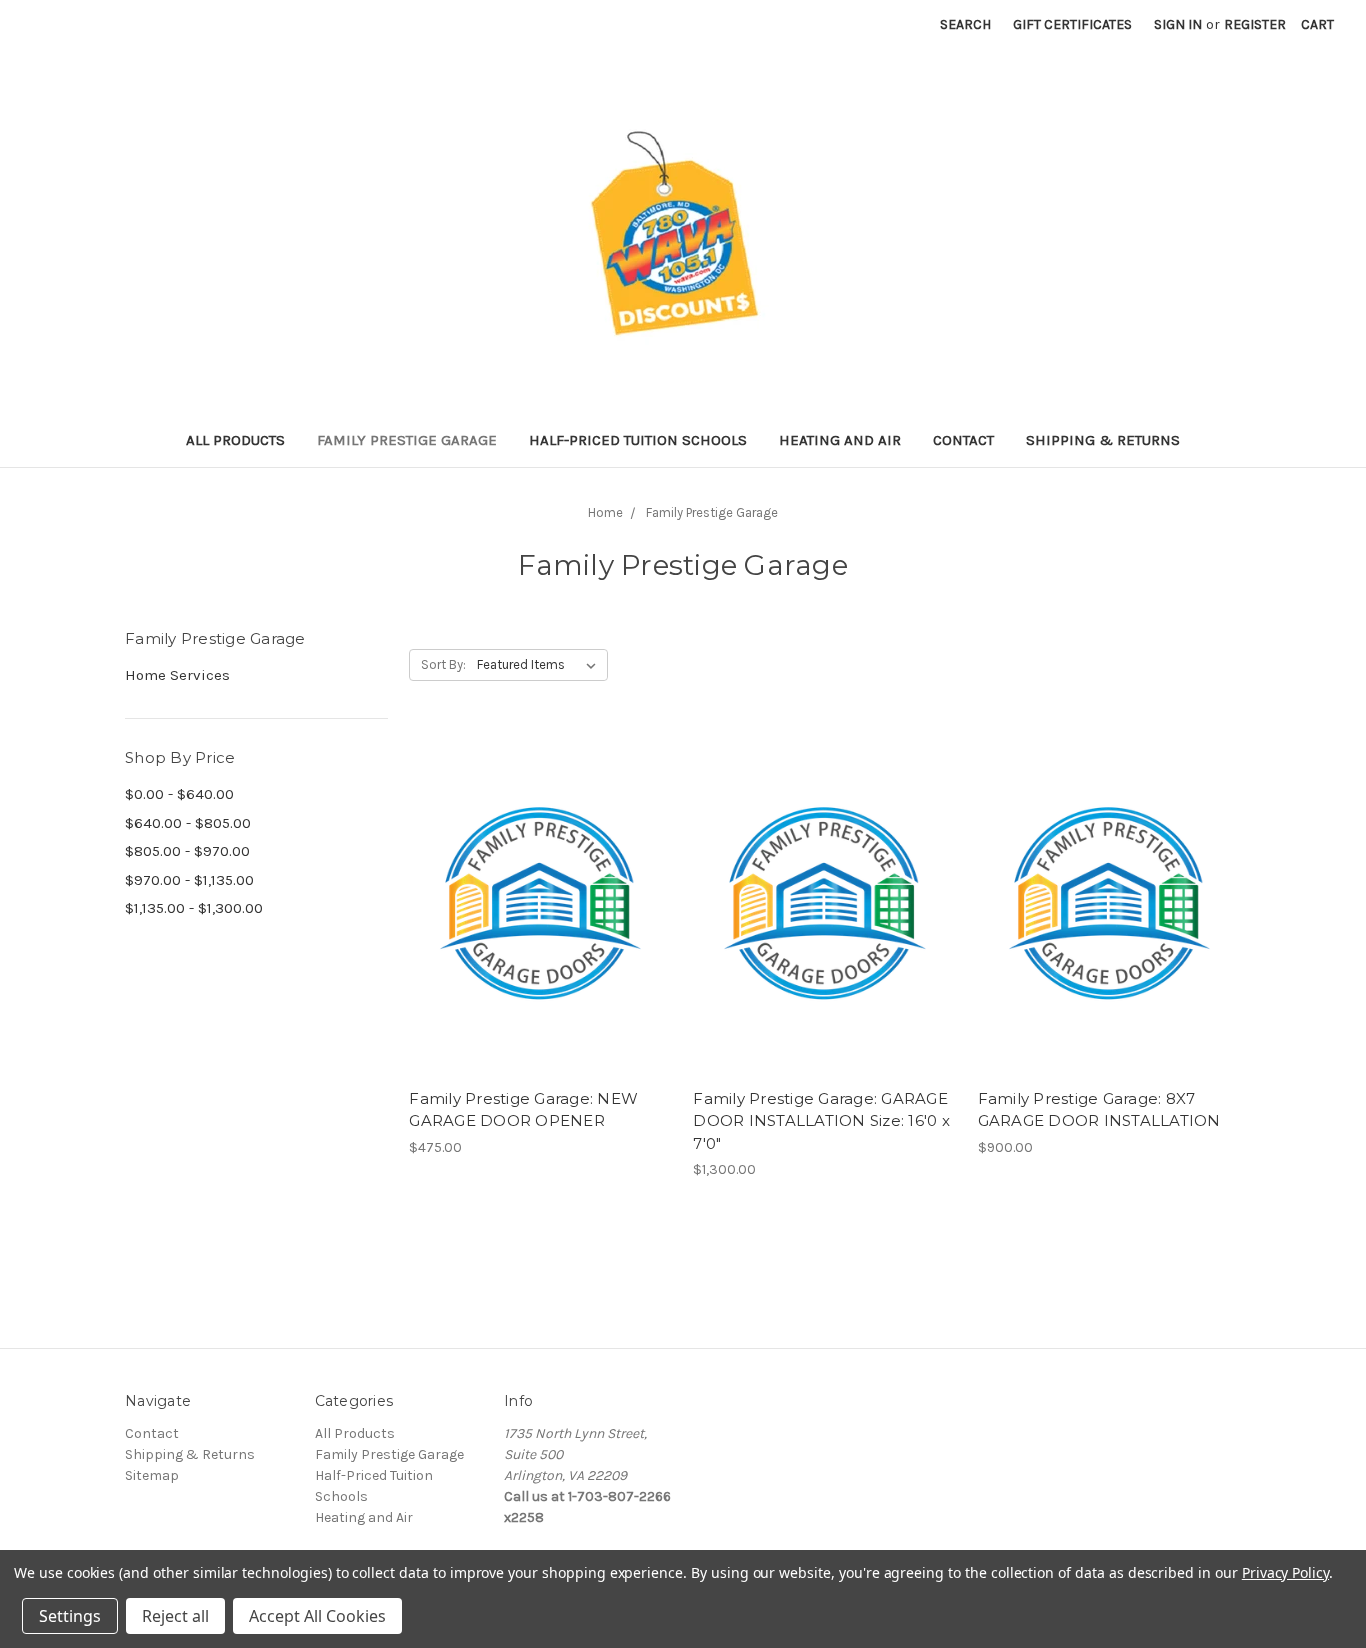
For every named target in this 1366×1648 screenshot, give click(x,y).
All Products (235, 440)
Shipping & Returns (1103, 440)
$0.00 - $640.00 (179, 794)
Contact (963, 440)
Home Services (177, 675)
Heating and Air (840, 440)
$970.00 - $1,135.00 (189, 880)
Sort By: (443, 664)
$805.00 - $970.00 (187, 851)
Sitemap (152, 1475)
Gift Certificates (1072, 24)
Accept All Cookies (317, 1616)
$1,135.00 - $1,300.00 (194, 908)
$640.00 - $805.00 (188, 823)
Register (1255, 24)
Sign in (1178, 24)
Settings (70, 1616)
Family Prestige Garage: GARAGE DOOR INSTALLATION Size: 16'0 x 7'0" (821, 1121)
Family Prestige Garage (407, 440)
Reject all (175, 1616)
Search (965, 24)
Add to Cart (540, 921)
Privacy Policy (1285, 1572)
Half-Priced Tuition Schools (638, 440)
